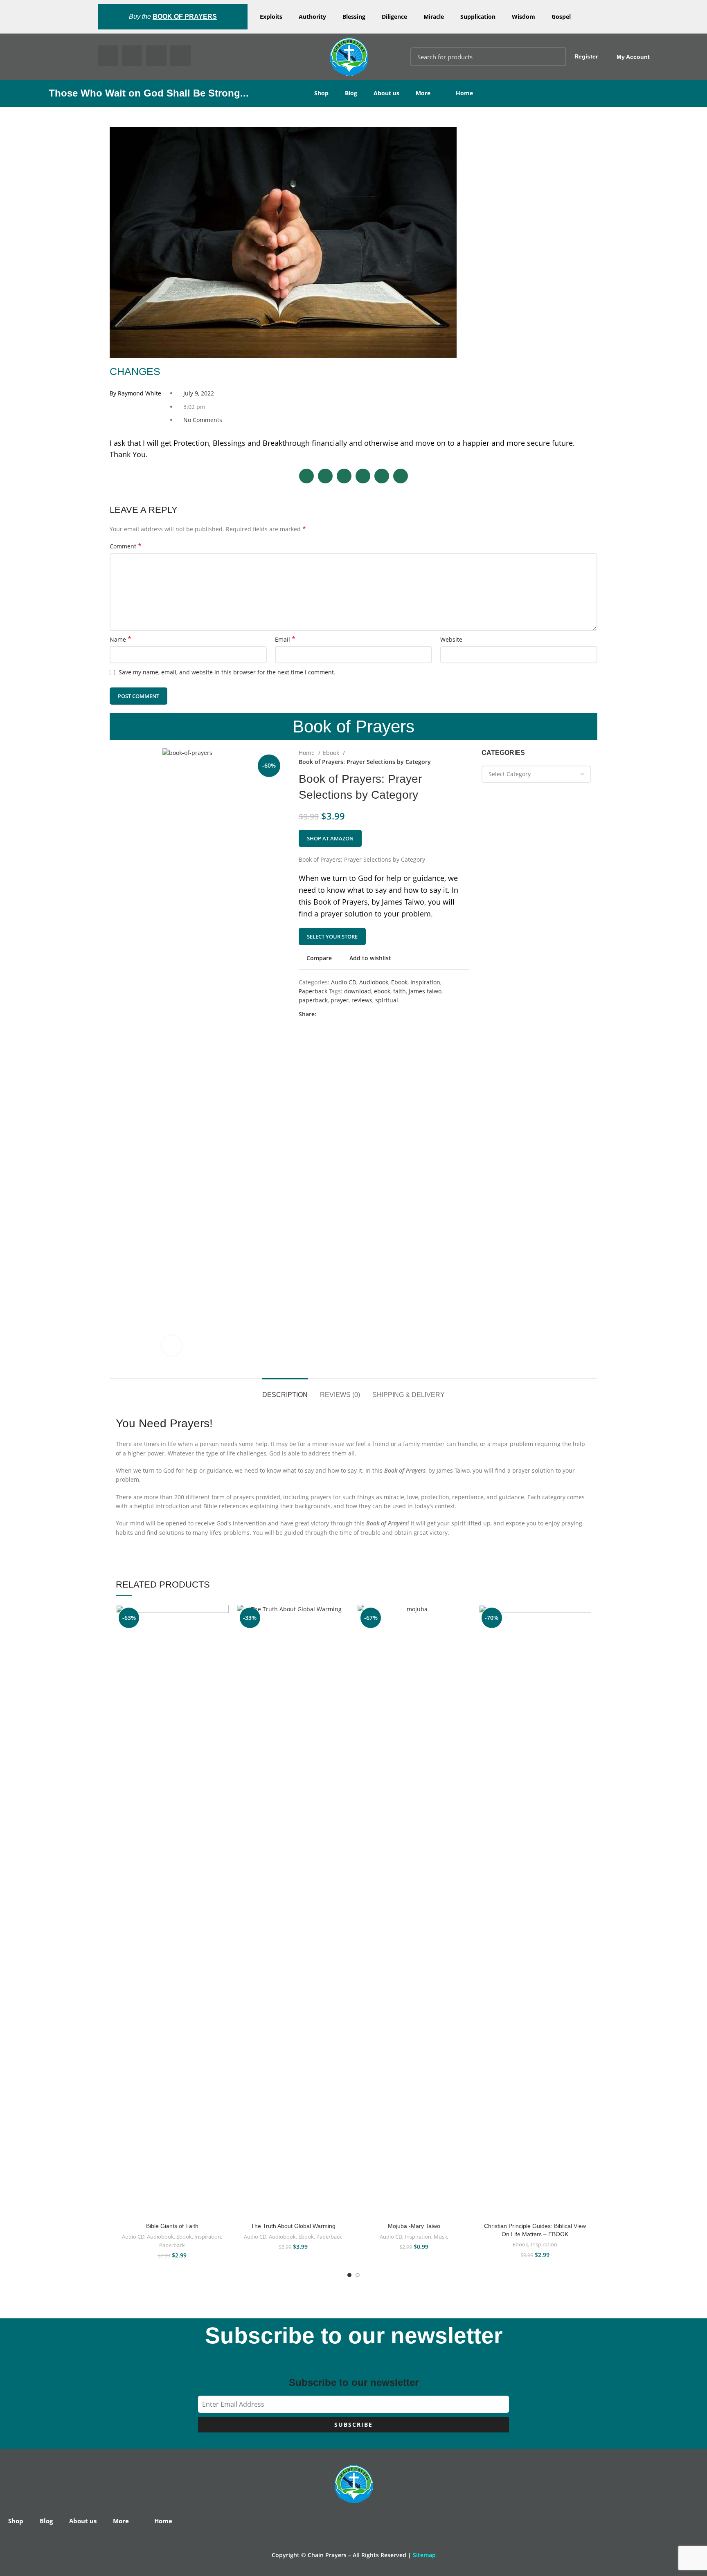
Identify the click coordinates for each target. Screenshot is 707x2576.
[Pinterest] (156, 56)
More (423, 93)
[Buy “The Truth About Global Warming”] (343, 1636)
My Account (633, 57)
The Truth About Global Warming (293, 2226)
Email (285, 639)
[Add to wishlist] (223, 1618)
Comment (126, 546)
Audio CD (344, 982)
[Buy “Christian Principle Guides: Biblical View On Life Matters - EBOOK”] (585, 1636)
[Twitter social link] (332, 1015)
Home (464, 93)
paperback (313, 1000)
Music (441, 2237)
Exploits (271, 17)
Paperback (313, 991)
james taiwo (425, 991)
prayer (340, 1000)
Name (120, 639)
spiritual (387, 1000)
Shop (321, 93)
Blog (351, 93)
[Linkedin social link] (351, 1015)
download (358, 991)
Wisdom (523, 17)
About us (386, 93)
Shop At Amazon (330, 838)
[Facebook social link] (323, 1015)
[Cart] (681, 57)
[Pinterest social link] (342, 1015)
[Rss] (180, 56)
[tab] (285, 1391)
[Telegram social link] (361, 1015)
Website (451, 639)
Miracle (434, 17)
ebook (382, 991)
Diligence (394, 17)
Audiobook (374, 982)
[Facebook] (108, 56)
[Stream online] (464, 1636)
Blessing (354, 17)
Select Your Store (332, 937)
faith (400, 991)
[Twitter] (132, 56)
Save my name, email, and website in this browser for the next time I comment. (227, 672)
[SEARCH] (555, 57)
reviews (362, 1000)
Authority (312, 17)
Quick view (223, 1655)
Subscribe (353, 2424)
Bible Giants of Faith (172, 2226)
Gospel (561, 17)
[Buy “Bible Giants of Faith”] (223, 1636)
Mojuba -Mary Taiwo (414, 2226)
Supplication (478, 17)
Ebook (332, 753)
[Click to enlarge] (172, 1345)
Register (586, 56)
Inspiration (425, 982)
